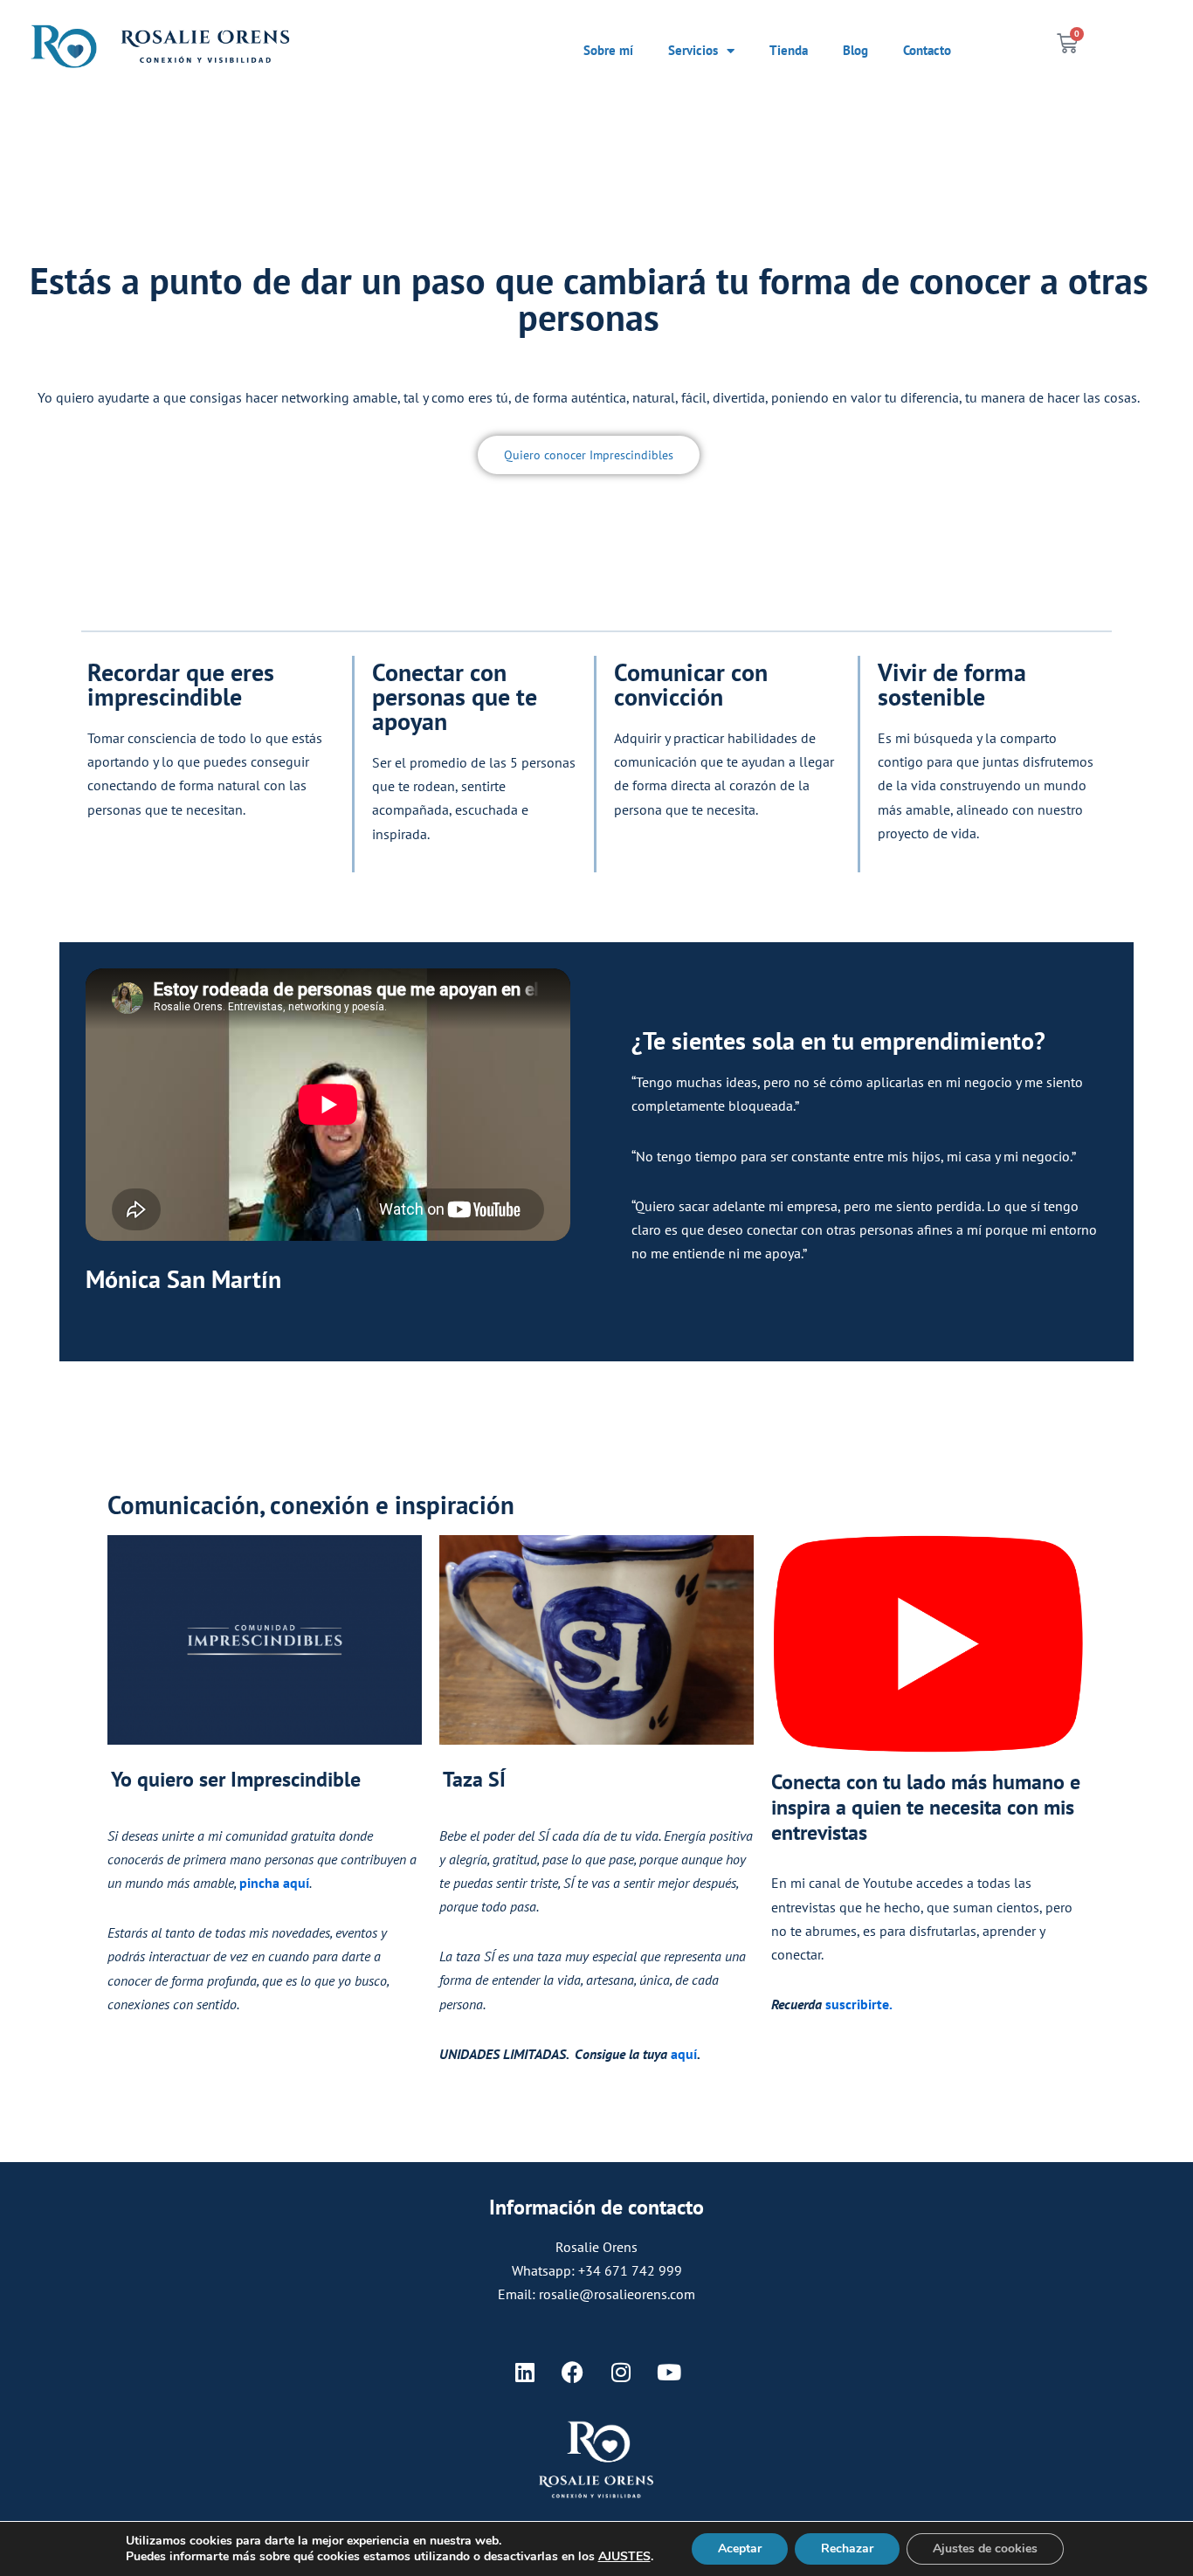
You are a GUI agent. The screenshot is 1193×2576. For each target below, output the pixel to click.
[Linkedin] (525, 2373)
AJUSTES (624, 2557)
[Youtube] (669, 2373)
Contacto (927, 50)
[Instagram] (621, 2373)
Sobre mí (608, 50)
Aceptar (740, 2548)
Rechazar (847, 2548)
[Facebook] (573, 2373)
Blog (855, 50)
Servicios (693, 50)
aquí (684, 2054)
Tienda (789, 50)
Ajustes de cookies (985, 2548)
